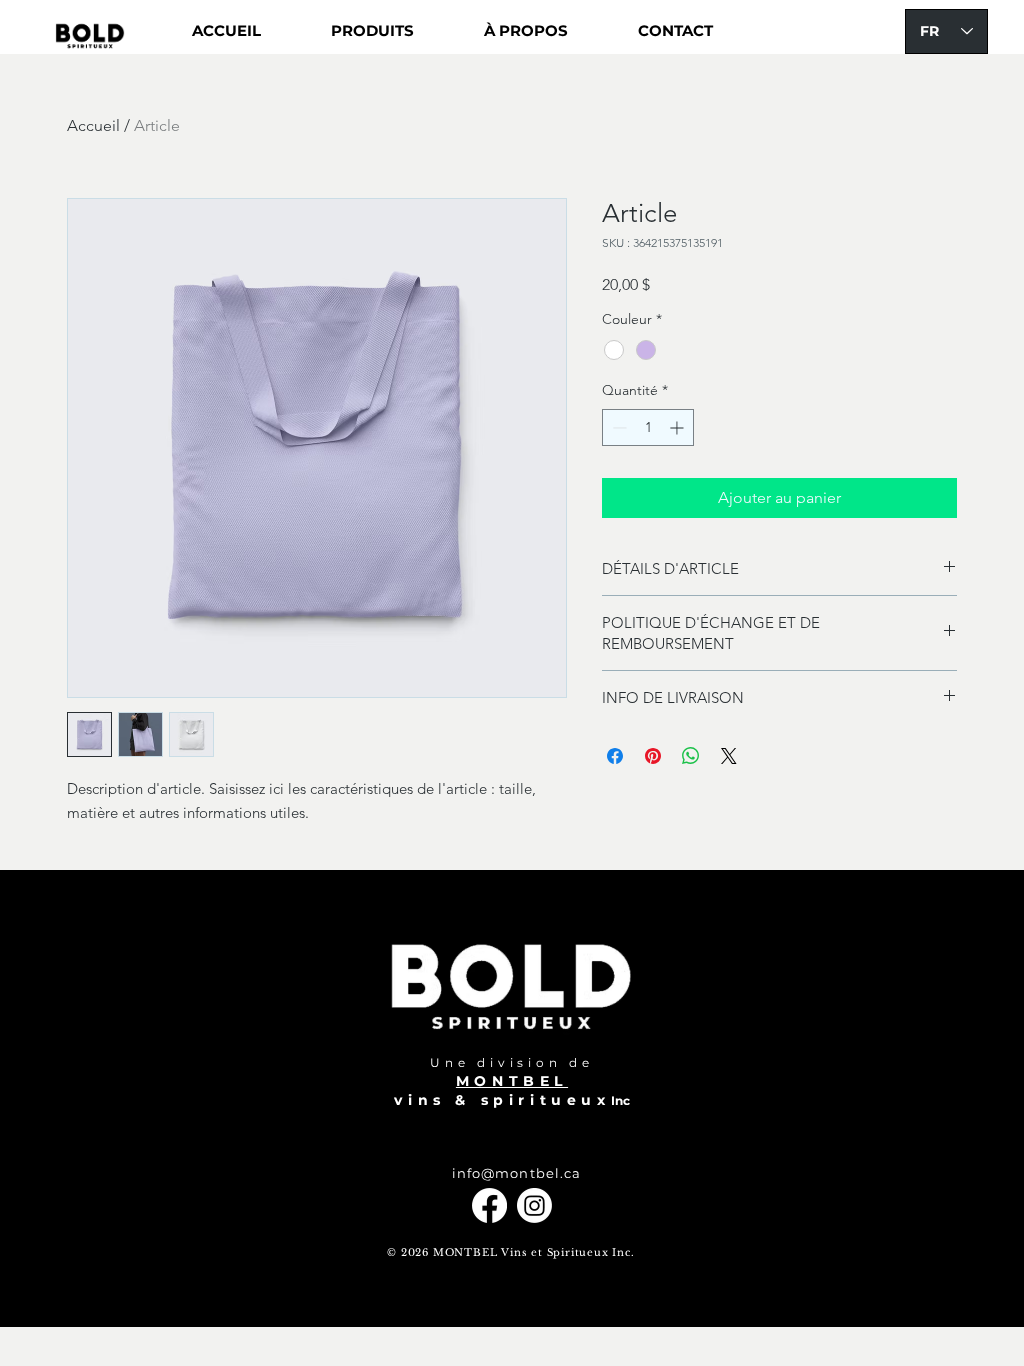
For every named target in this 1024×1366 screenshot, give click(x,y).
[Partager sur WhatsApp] (691, 756)
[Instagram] (534, 1205)
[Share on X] (729, 756)
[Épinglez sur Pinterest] (653, 756)
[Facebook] (489, 1205)
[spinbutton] (648, 427)
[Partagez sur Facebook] (615, 756)
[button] (372, 31)
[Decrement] (617, 427)
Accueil (93, 125)
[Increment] (678, 427)
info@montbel (505, 1173)
